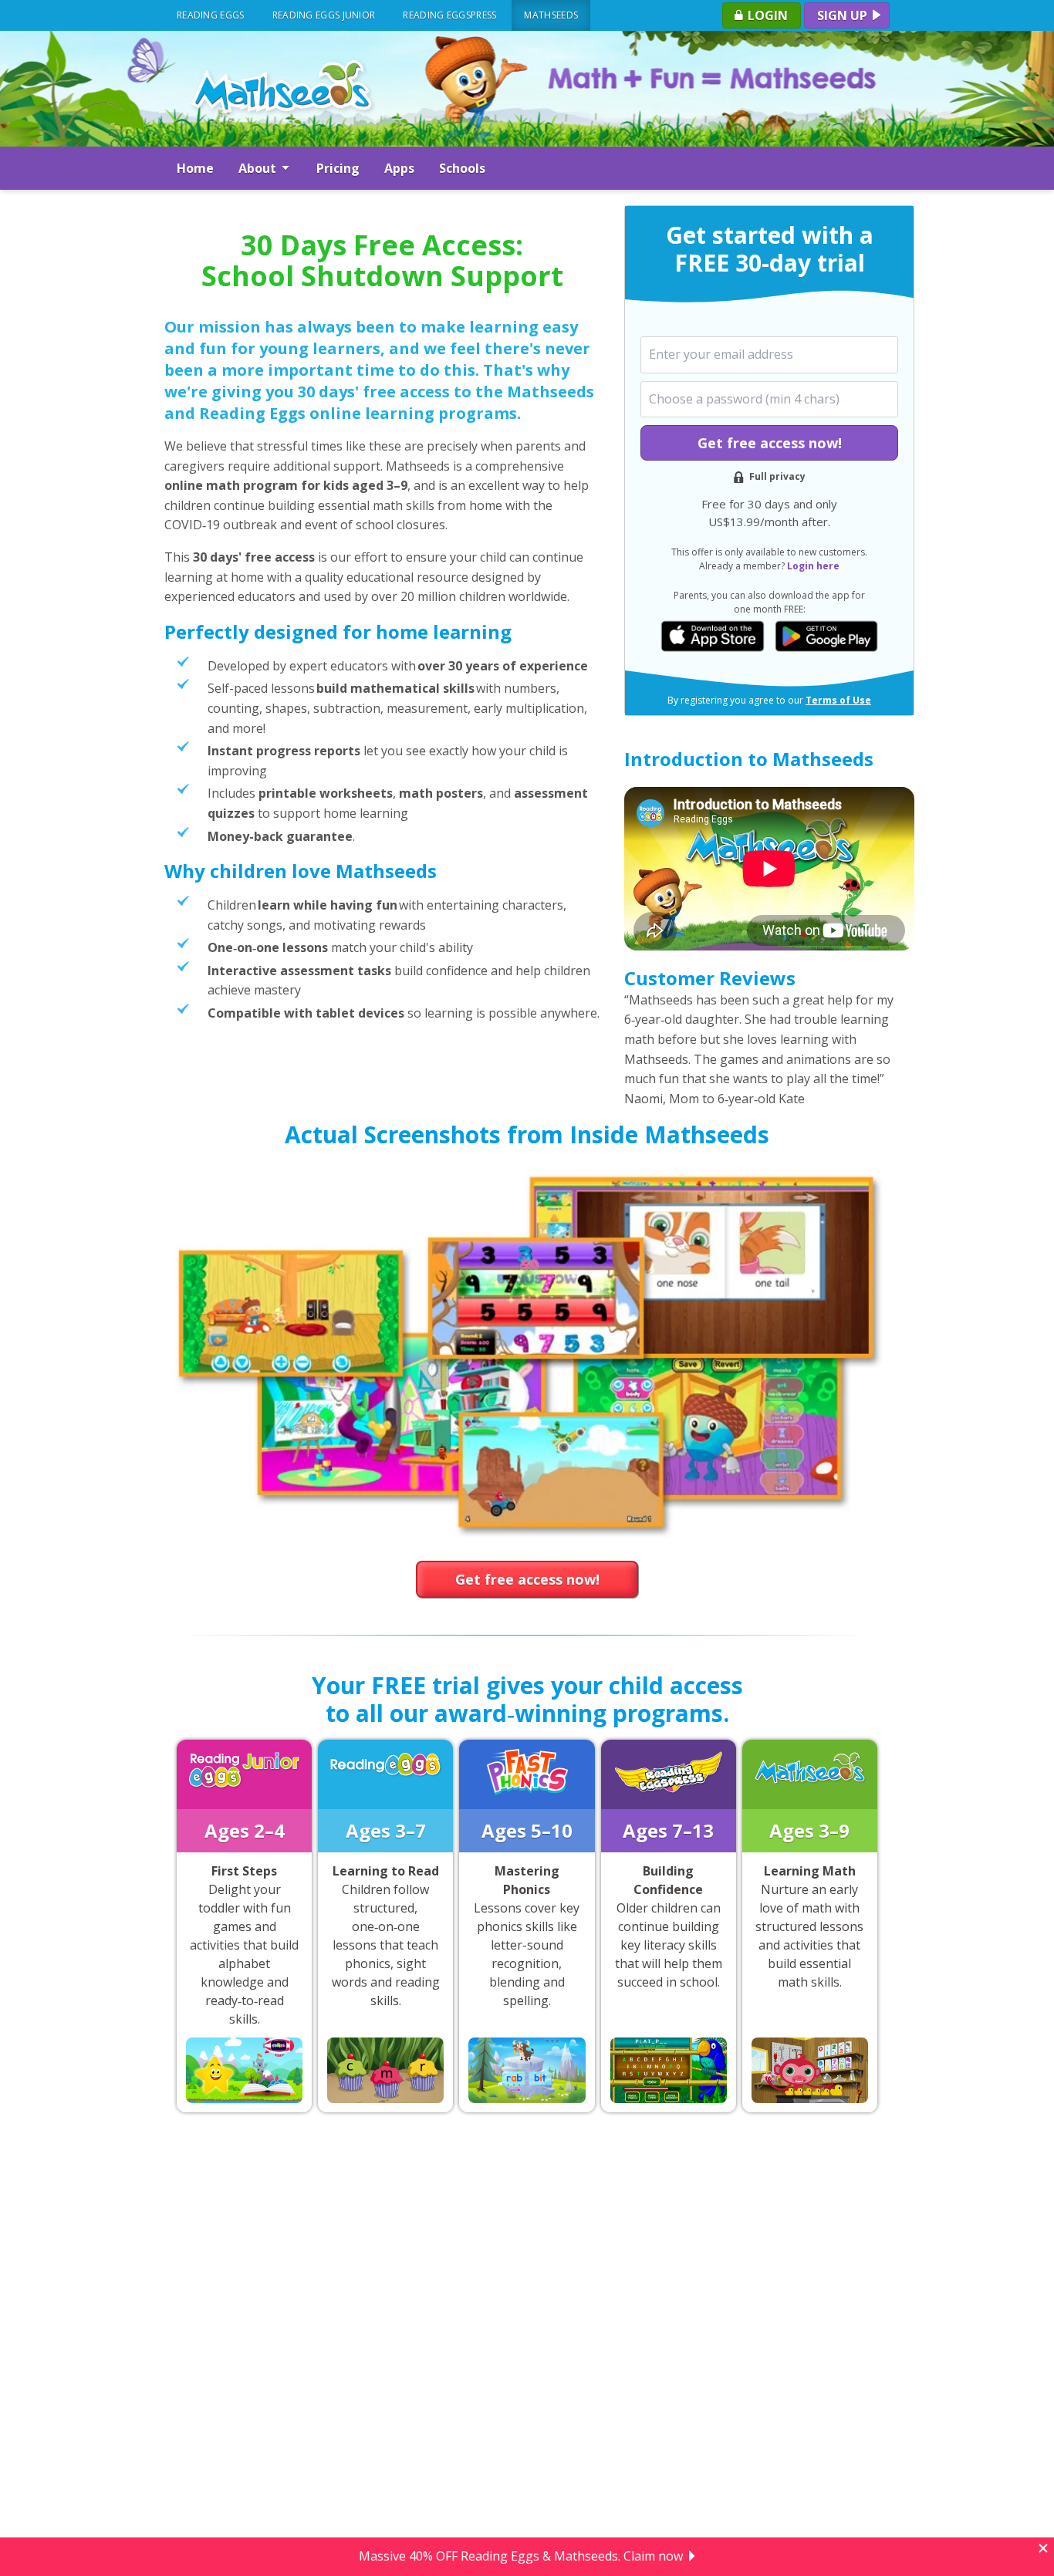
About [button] (259, 168)
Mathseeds (551, 15)
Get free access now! (770, 443)
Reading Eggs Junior (324, 15)
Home (195, 168)
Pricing (338, 168)
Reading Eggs (211, 15)
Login (766, 15)
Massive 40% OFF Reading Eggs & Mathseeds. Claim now (521, 2557)
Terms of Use (838, 700)
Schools (462, 168)
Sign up (844, 15)
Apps (399, 168)
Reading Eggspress (449, 15)
